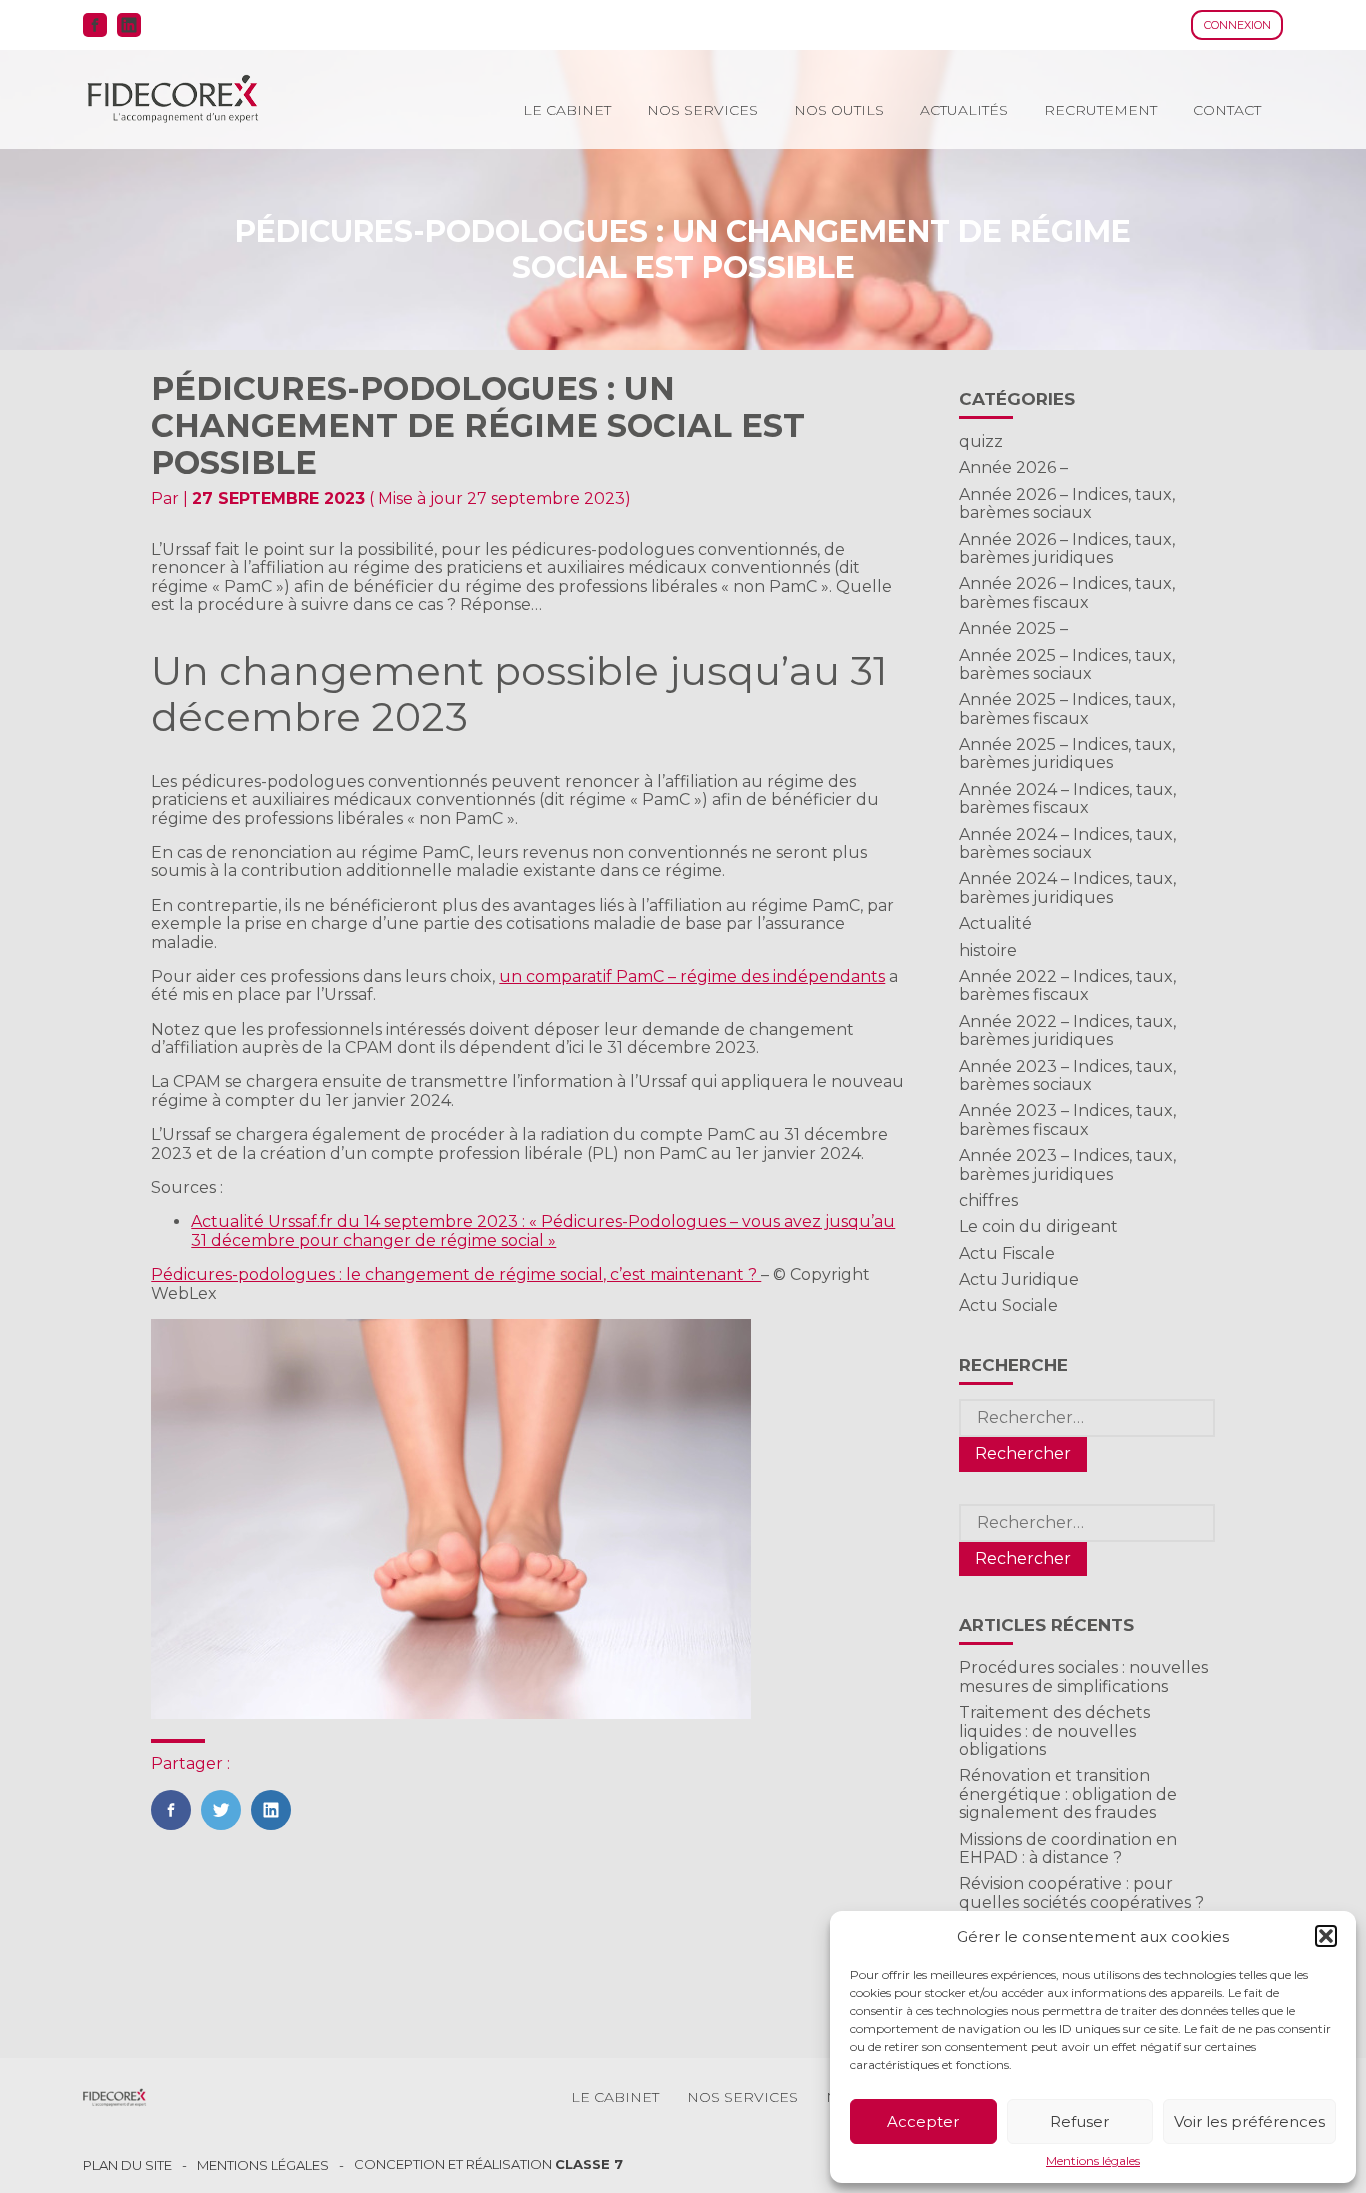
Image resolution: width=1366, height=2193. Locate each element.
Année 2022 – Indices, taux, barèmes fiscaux (1067, 985)
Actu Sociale (1008, 1305)
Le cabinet (567, 110)
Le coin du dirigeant (1038, 1226)
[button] (1326, 1936)
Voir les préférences (1249, 2121)
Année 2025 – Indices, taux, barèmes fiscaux (1067, 708)
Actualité (995, 923)
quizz (981, 441)
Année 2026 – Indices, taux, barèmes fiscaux (1067, 592)
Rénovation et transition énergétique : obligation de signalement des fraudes (1068, 1794)
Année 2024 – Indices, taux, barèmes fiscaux (1067, 798)
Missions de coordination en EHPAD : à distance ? (1068, 1848)
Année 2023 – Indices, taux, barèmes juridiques (1067, 1164)
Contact (1227, 110)
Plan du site (127, 2165)
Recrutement (1100, 110)
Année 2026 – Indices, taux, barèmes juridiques (1067, 548)
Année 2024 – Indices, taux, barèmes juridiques (1067, 887)
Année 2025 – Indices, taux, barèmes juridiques (1067, 753)
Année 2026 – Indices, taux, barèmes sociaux (1067, 503)
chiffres (988, 1200)
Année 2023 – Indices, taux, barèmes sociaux (1067, 1075)
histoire (988, 950)
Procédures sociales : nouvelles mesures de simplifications (1083, 1676)
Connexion (1237, 25)
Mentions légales (1093, 2161)
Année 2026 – (1013, 467)
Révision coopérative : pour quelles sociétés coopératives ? (1081, 1892)
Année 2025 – (1013, 628)
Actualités (964, 110)
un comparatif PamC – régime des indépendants (692, 976)
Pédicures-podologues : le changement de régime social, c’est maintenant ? (456, 1274)
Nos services (702, 110)
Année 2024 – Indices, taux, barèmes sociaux (1067, 843)
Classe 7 (589, 2164)
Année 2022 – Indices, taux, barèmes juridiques (1067, 1030)
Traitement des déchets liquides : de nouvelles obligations (1054, 1731)
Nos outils (839, 110)
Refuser (1079, 2121)
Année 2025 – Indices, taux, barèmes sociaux (1067, 664)
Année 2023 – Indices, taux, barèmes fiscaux (1067, 1119)
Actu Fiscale (1007, 1253)
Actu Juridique (1019, 1279)
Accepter (923, 2121)
